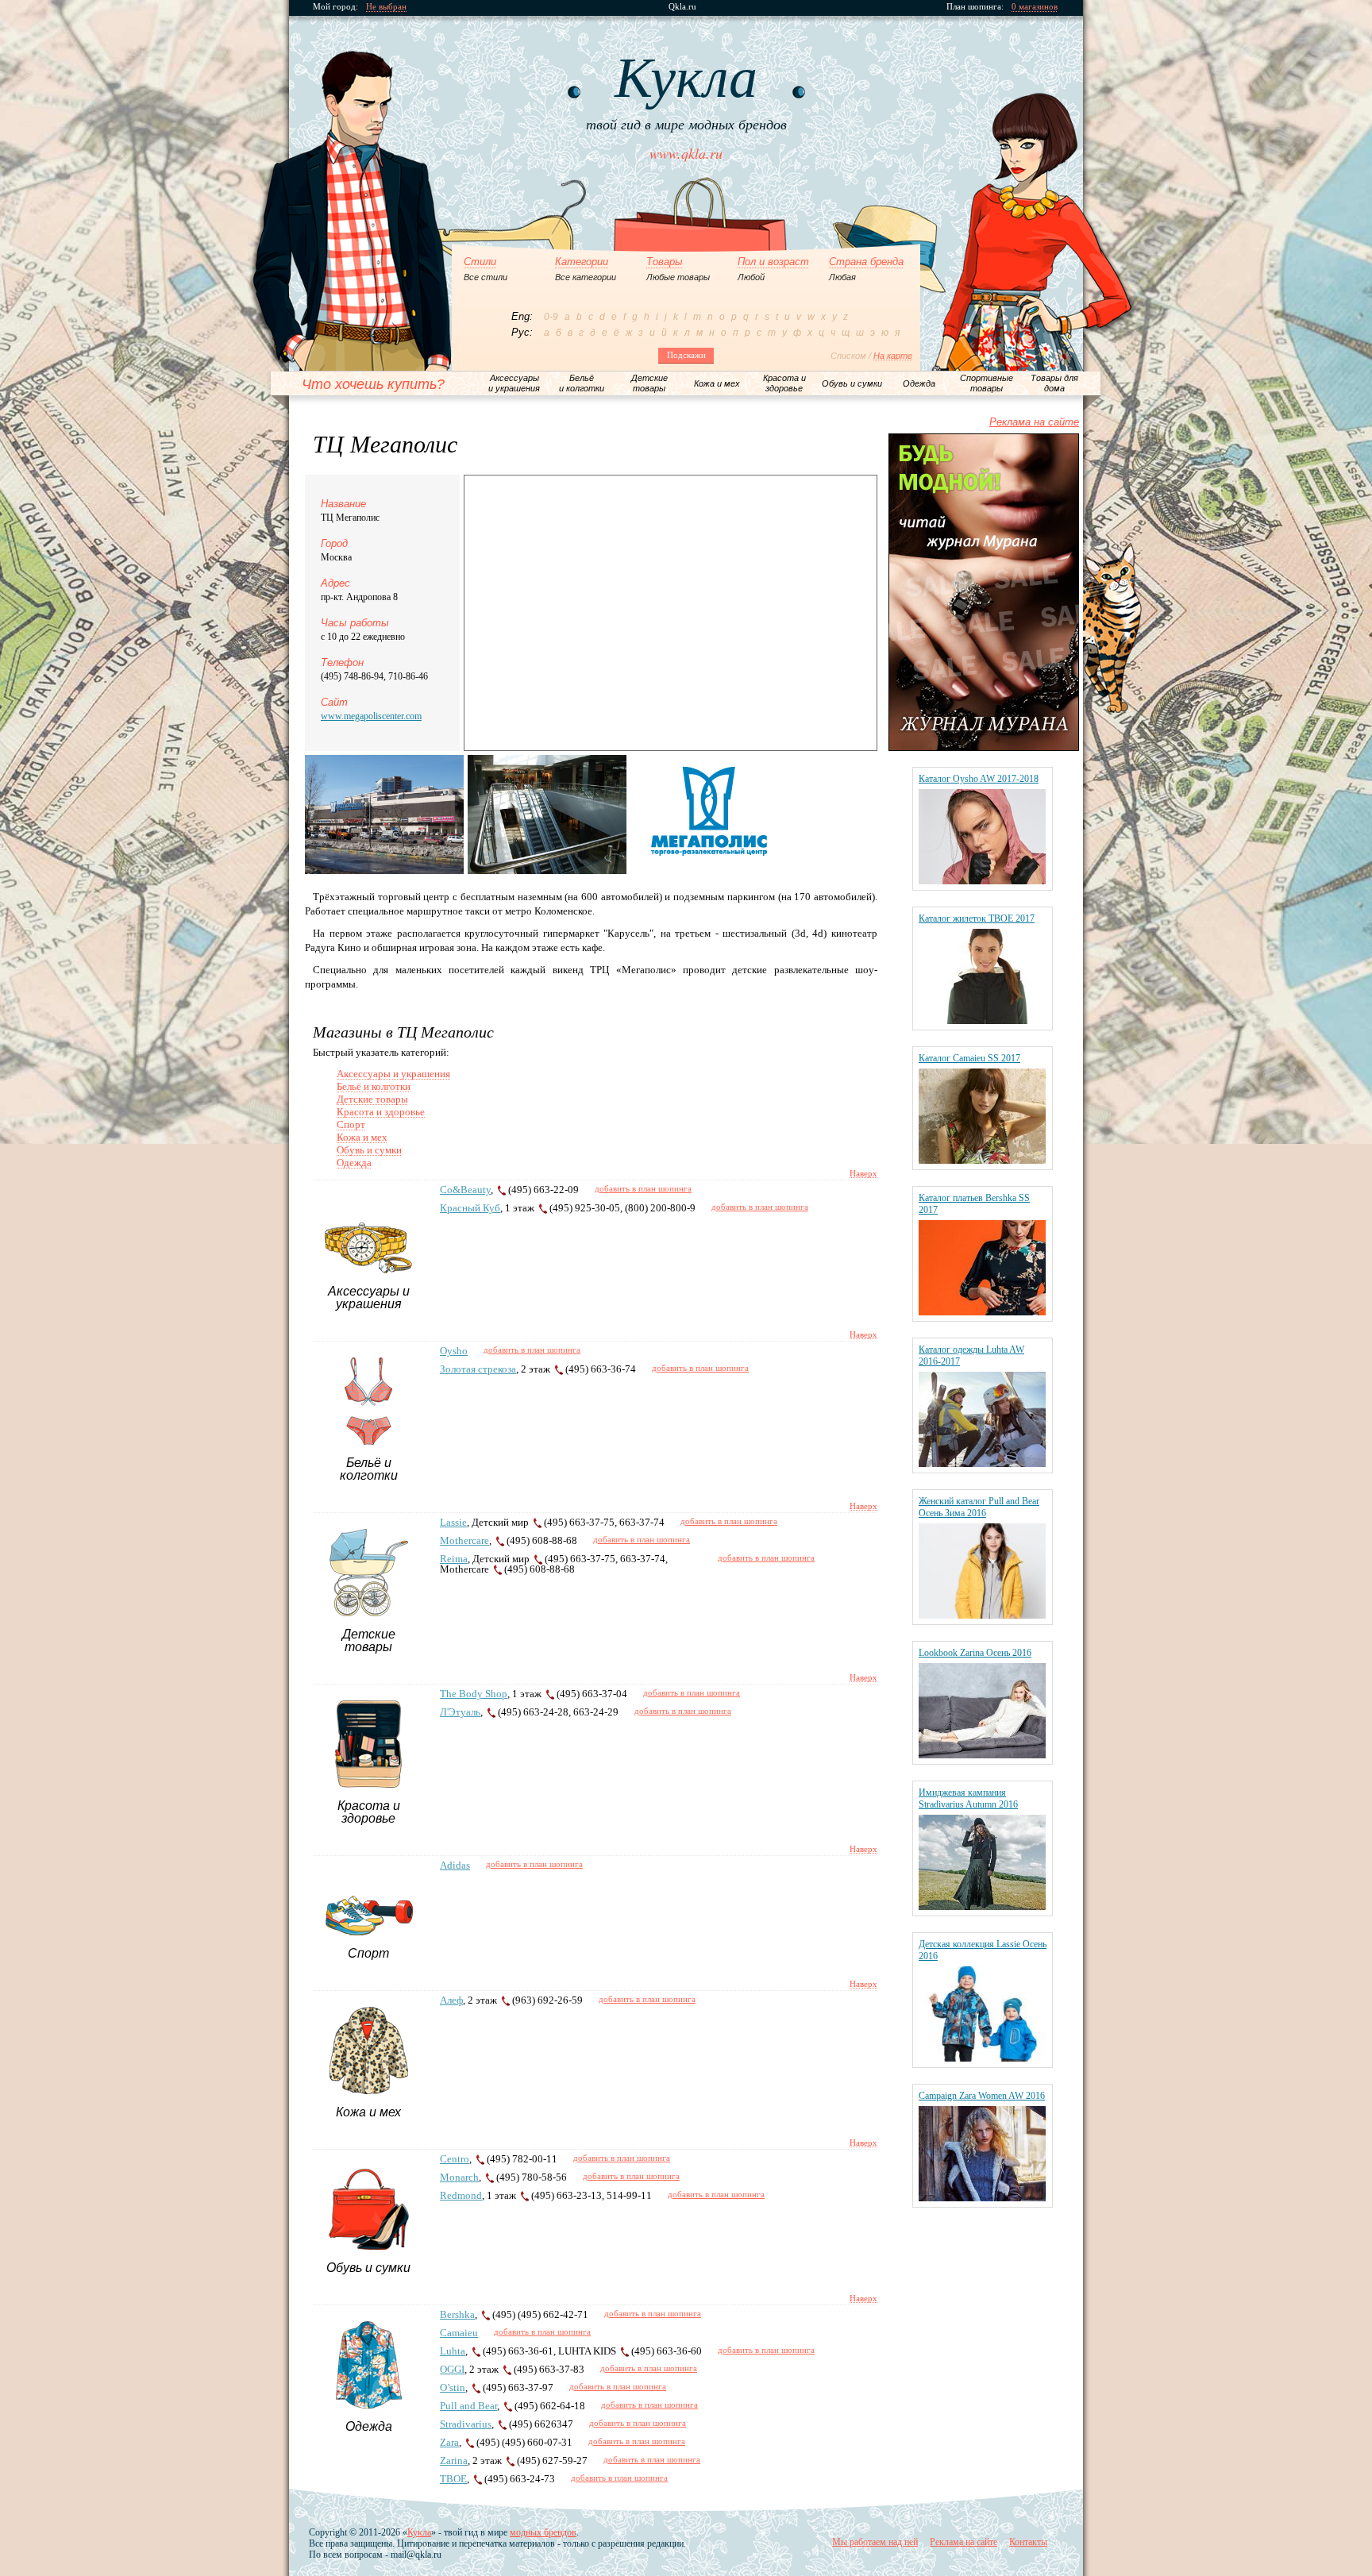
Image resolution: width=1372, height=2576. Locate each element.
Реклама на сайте (1034, 422)
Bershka (457, 2314)
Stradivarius (466, 2424)
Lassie (453, 1522)
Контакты (1028, 2542)
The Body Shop (474, 1694)
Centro (455, 2159)
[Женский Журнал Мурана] (984, 747)
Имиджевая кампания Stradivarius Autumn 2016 (968, 1798)
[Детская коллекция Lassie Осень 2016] (982, 2058)
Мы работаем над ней (875, 2542)
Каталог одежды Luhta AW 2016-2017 (971, 1355)
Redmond (461, 2195)
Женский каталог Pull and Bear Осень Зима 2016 (979, 1507)
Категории (582, 262)
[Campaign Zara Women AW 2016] (982, 2198)
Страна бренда (866, 262)
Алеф (451, 2000)
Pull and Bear (468, 2406)
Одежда (354, 1163)
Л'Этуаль (460, 1712)
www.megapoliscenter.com (371, 716)
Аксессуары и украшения (393, 1074)
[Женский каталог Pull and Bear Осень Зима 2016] (982, 1615)
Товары (665, 262)
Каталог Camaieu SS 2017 (969, 1058)
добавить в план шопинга (643, 1188)
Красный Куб (470, 1208)
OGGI (452, 2369)
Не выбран (386, 7)
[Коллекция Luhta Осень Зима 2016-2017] (982, 1463)
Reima (454, 1559)
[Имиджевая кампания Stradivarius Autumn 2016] (982, 1906)
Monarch (459, 2177)
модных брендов (543, 2532)
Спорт (351, 1124)
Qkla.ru (682, 7)
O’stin (453, 2387)
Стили (480, 262)
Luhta (453, 2351)
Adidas (455, 1865)
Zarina (454, 2460)
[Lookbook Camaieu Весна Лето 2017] (982, 1160)
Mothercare (464, 1540)
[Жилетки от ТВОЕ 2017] (982, 1020)
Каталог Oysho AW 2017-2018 (979, 779)
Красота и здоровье (381, 1112)
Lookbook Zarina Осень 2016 (975, 1653)
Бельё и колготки (374, 1086)
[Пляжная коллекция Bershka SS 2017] (982, 1312)
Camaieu (459, 2333)
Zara (449, 2442)
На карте (893, 356)
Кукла (419, 2532)
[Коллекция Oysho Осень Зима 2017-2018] (982, 881)
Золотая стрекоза (478, 1369)
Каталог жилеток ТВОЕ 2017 (977, 918)
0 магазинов (1035, 7)
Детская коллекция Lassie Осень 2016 (983, 1950)
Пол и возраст (773, 262)
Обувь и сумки (369, 1150)
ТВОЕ (453, 2479)
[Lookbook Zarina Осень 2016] (982, 1755)
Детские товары (372, 1099)
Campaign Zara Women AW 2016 (982, 2096)
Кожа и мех (362, 1137)
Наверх (863, 1173)
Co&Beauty (465, 1190)
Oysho (454, 1351)
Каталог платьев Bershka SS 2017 (974, 1204)
